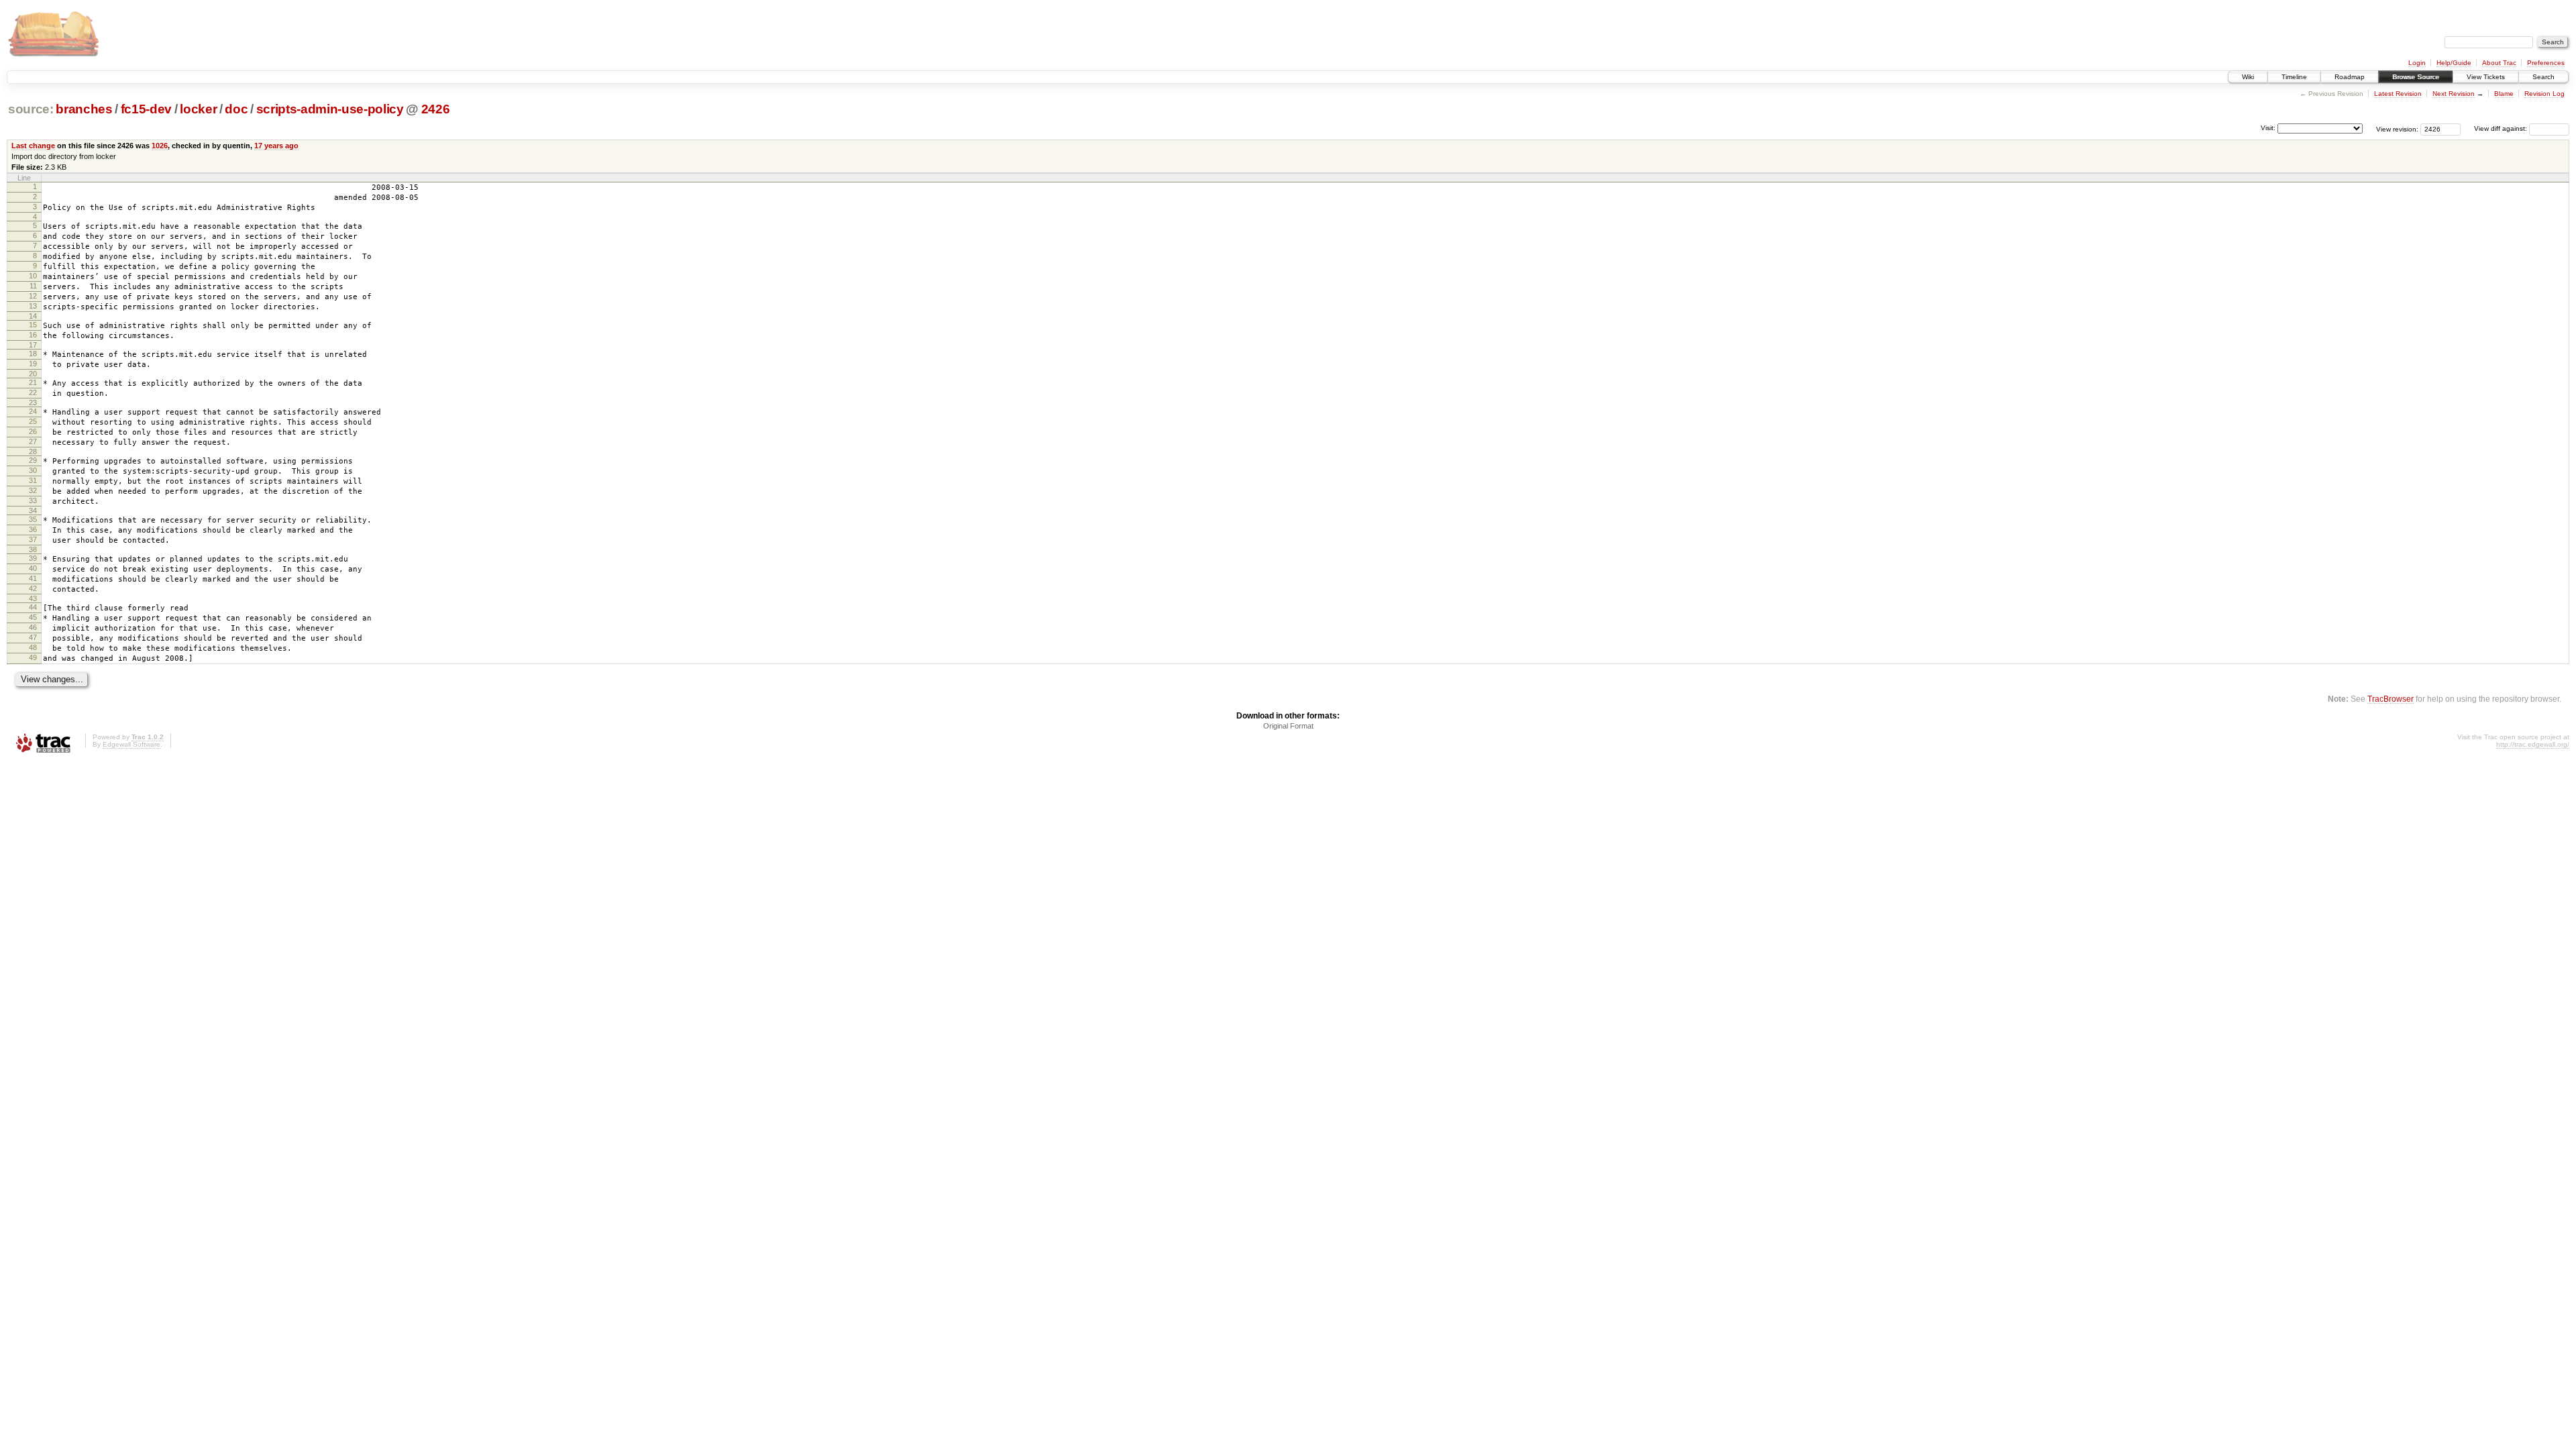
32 (33, 490)
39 (33, 558)
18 (33, 354)
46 (33, 627)
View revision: (2397, 128)
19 (33, 364)
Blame (2504, 94)
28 (33, 451)
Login (2417, 63)
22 (33, 392)
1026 (160, 146)
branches (84, 109)
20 (33, 374)
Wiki (2248, 77)
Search (2543, 77)
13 (33, 306)
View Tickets (2486, 77)
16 (33, 335)
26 (33, 431)
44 (33, 607)
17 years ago (276, 146)
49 (33, 657)
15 (33, 325)
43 (33, 598)
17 (33, 345)
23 (33, 402)
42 (33, 588)
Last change (33, 146)
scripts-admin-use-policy (330, 109)
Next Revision (2454, 94)
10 (33, 276)
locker (198, 109)
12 (33, 296)
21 (33, 382)
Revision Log (2544, 94)
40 (33, 568)
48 (33, 647)
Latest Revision (2398, 94)
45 (33, 617)
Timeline (2294, 77)
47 (33, 637)
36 (33, 529)
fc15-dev (146, 109)
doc (236, 109)
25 (33, 421)
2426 (436, 109)
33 (33, 500)
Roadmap (2350, 77)
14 (33, 316)
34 (33, 511)
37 (33, 539)
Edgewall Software (131, 744)
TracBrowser (2391, 699)
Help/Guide (2454, 63)
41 (33, 578)
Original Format (1288, 726)
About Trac (2499, 63)
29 (33, 460)
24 (33, 411)
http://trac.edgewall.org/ (2533, 744)
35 (33, 519)
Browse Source (2416, 77)
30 (33, 470)
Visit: (2268, 128)
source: (31, 109)
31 (33, 480)
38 (33, 549)
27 (33, 441)
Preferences (2546, 63)
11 (33, 286)
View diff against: (2502, 128)
